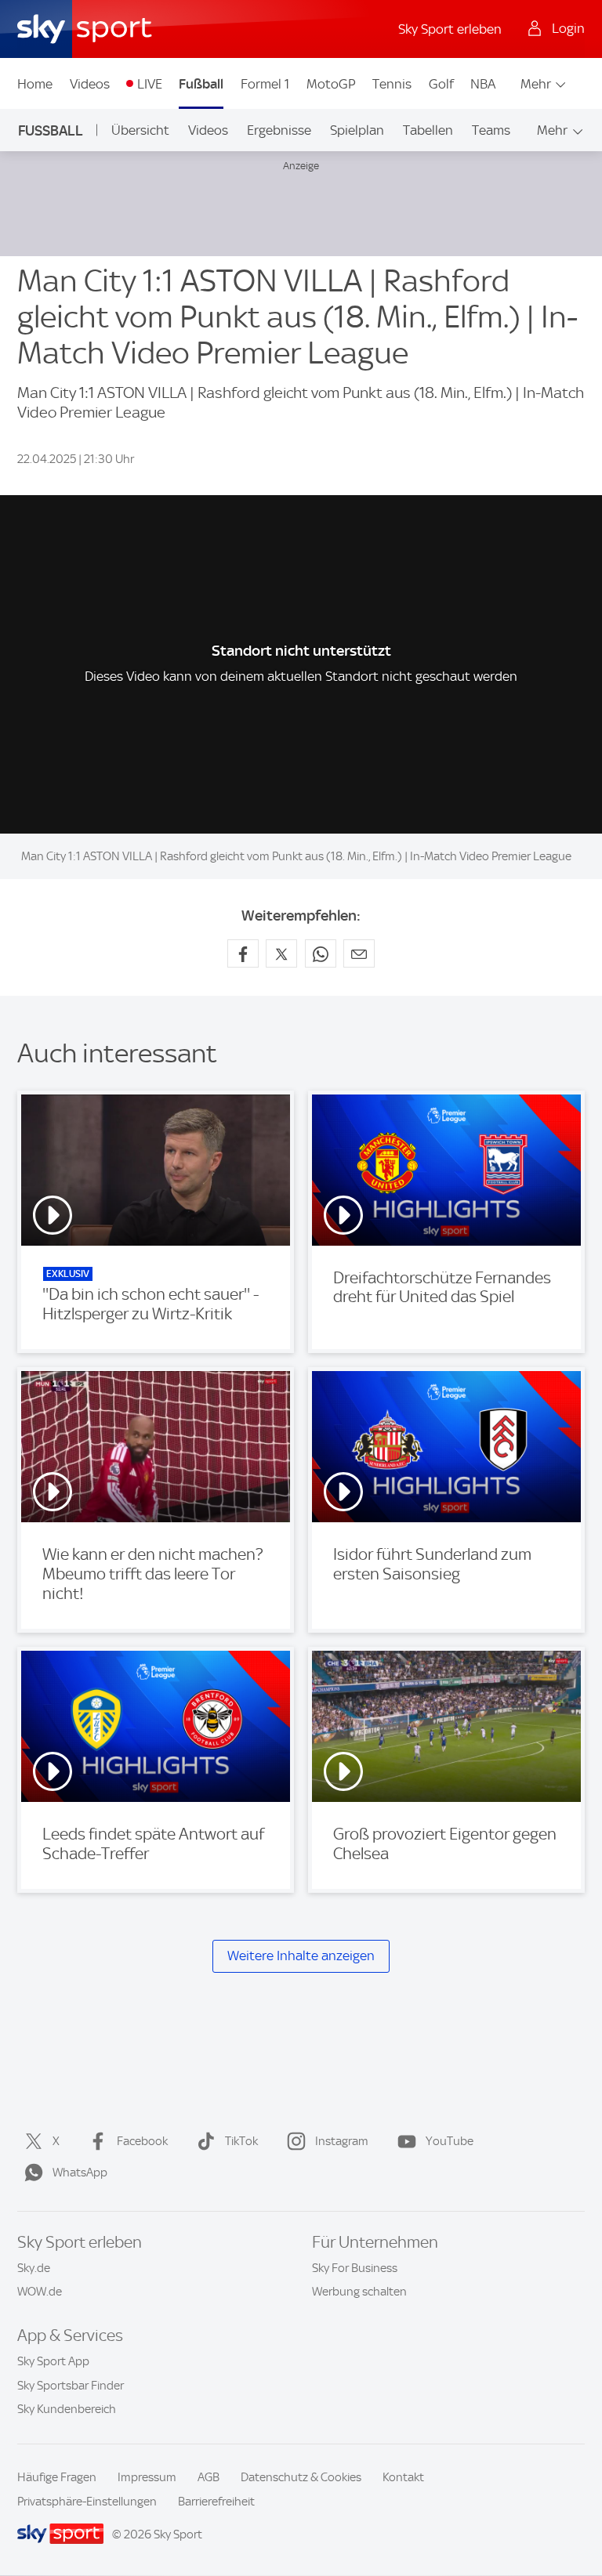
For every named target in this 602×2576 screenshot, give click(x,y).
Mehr (536, 84)
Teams (491, 130)
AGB (209, 2477)
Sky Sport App (53, 2361)
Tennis (392, 84)
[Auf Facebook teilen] (243, 953)
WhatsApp (80, 2173)
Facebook (142, 2141)
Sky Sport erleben (450, 29)
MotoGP (331, 84)
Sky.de (34, 2268)
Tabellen (428, 130)
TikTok (241, 2141)
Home (35, 84)
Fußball (201, 84)
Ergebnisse (279, 130)
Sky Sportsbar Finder (71, 2386)
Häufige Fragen (57, 2477)
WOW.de (40, 2292)
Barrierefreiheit (216, 2502)
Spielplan (357, 130)
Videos (90, 84)
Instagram (342, 2141)
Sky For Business (355, 2268)
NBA (483, 84)
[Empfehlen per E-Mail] (359, 953)
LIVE (150, 84)
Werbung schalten (359, 2292)
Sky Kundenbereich (67, 2409)
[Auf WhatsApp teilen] (321, 953)
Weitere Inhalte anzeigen (301, 1956)
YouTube (450, 2141)
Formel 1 (265, 84)
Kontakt (403, 2477)
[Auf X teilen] (281, 953)
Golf (441, 84)
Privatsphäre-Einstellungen (87, 2502)
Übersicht (140, 130)
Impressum (147, 2477)
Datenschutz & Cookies (301, 2477)
